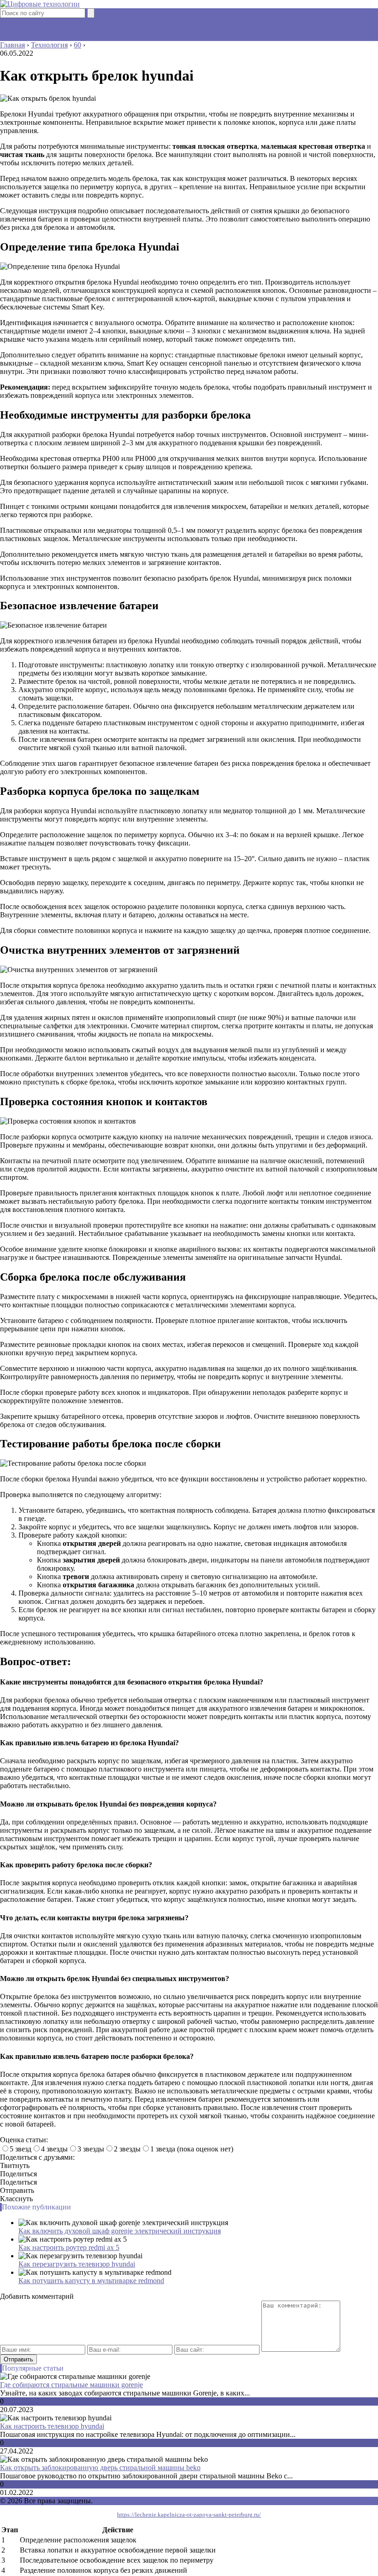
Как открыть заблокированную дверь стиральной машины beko (100, 2468)
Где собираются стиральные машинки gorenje (71, 2385)
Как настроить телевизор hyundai (52, 2426)
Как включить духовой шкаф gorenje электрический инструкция (120, 2231)
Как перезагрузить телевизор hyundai (77, 2264)
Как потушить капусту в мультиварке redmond (91, 2281)
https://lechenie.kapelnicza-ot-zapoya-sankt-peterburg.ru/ (189, 2515)
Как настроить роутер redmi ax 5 (69, 2247)
